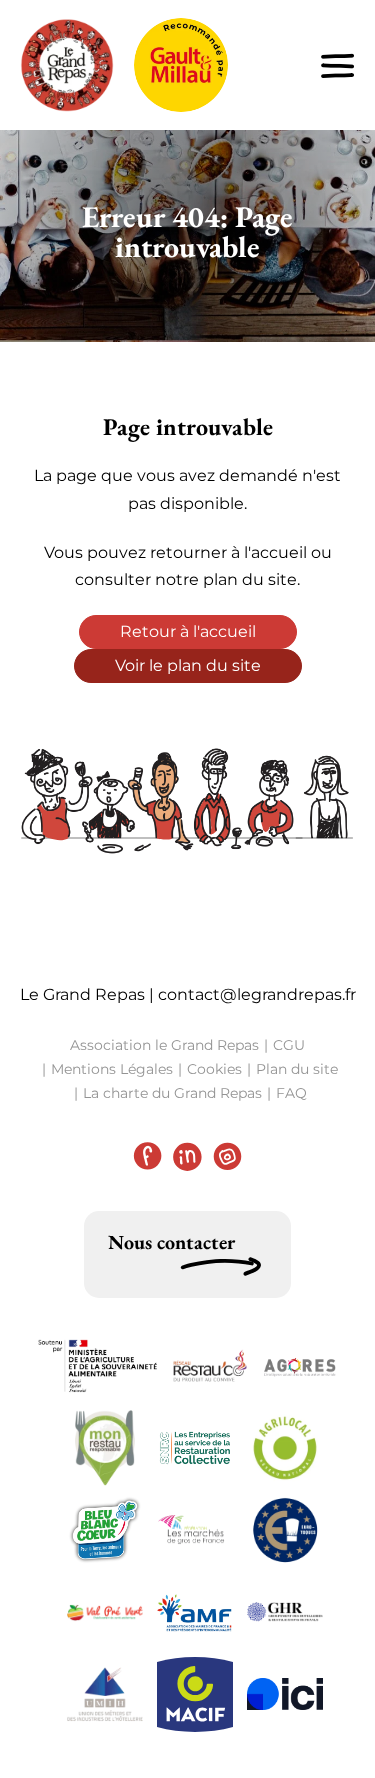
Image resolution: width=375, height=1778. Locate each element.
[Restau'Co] (210, 1366)
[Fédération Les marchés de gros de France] (195, 1531)
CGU (289, 1045)
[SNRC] (195, 1448)
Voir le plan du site (188, 665)
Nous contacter (171, 1242)
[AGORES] (300, 1366)
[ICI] (285, 1694)
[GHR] (285, 1612)
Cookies (214, 1069)
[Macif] (195, 1694)
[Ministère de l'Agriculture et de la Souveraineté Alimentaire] (98, 1366)
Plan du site (297, 1069)
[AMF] (195, 1612)
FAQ (291, 1093)
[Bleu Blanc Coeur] (105, 1530)
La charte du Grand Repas (172, 1093)
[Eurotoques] (285, 1530)
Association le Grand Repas (164, 1045)
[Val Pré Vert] (105, 1612)
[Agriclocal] (285, 1448)
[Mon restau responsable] (105, 1448)
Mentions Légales (112, 1069)
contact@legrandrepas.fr (257, 994)
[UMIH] (105, 1694)
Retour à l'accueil (188, 631)
